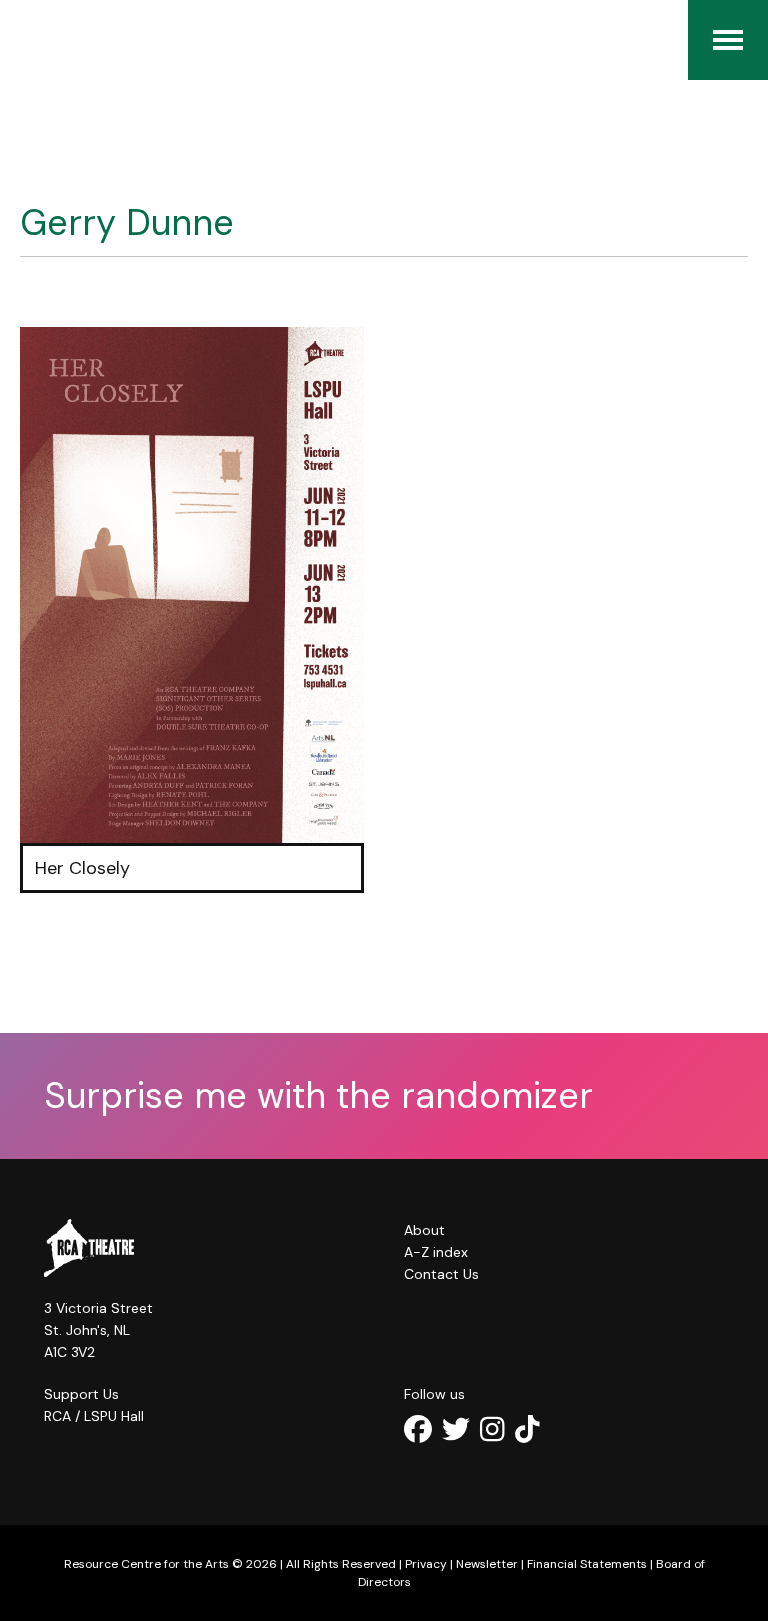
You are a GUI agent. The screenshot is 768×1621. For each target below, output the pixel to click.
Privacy (426, 1564)
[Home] (30, 40)
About (424, 1230)
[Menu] (728, 40)
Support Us (81, 1394)
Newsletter (487, 1564)
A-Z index (436, 1252)
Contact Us (441, 1274)
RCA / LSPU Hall (94, 1416)
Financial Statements (587, 1564)
